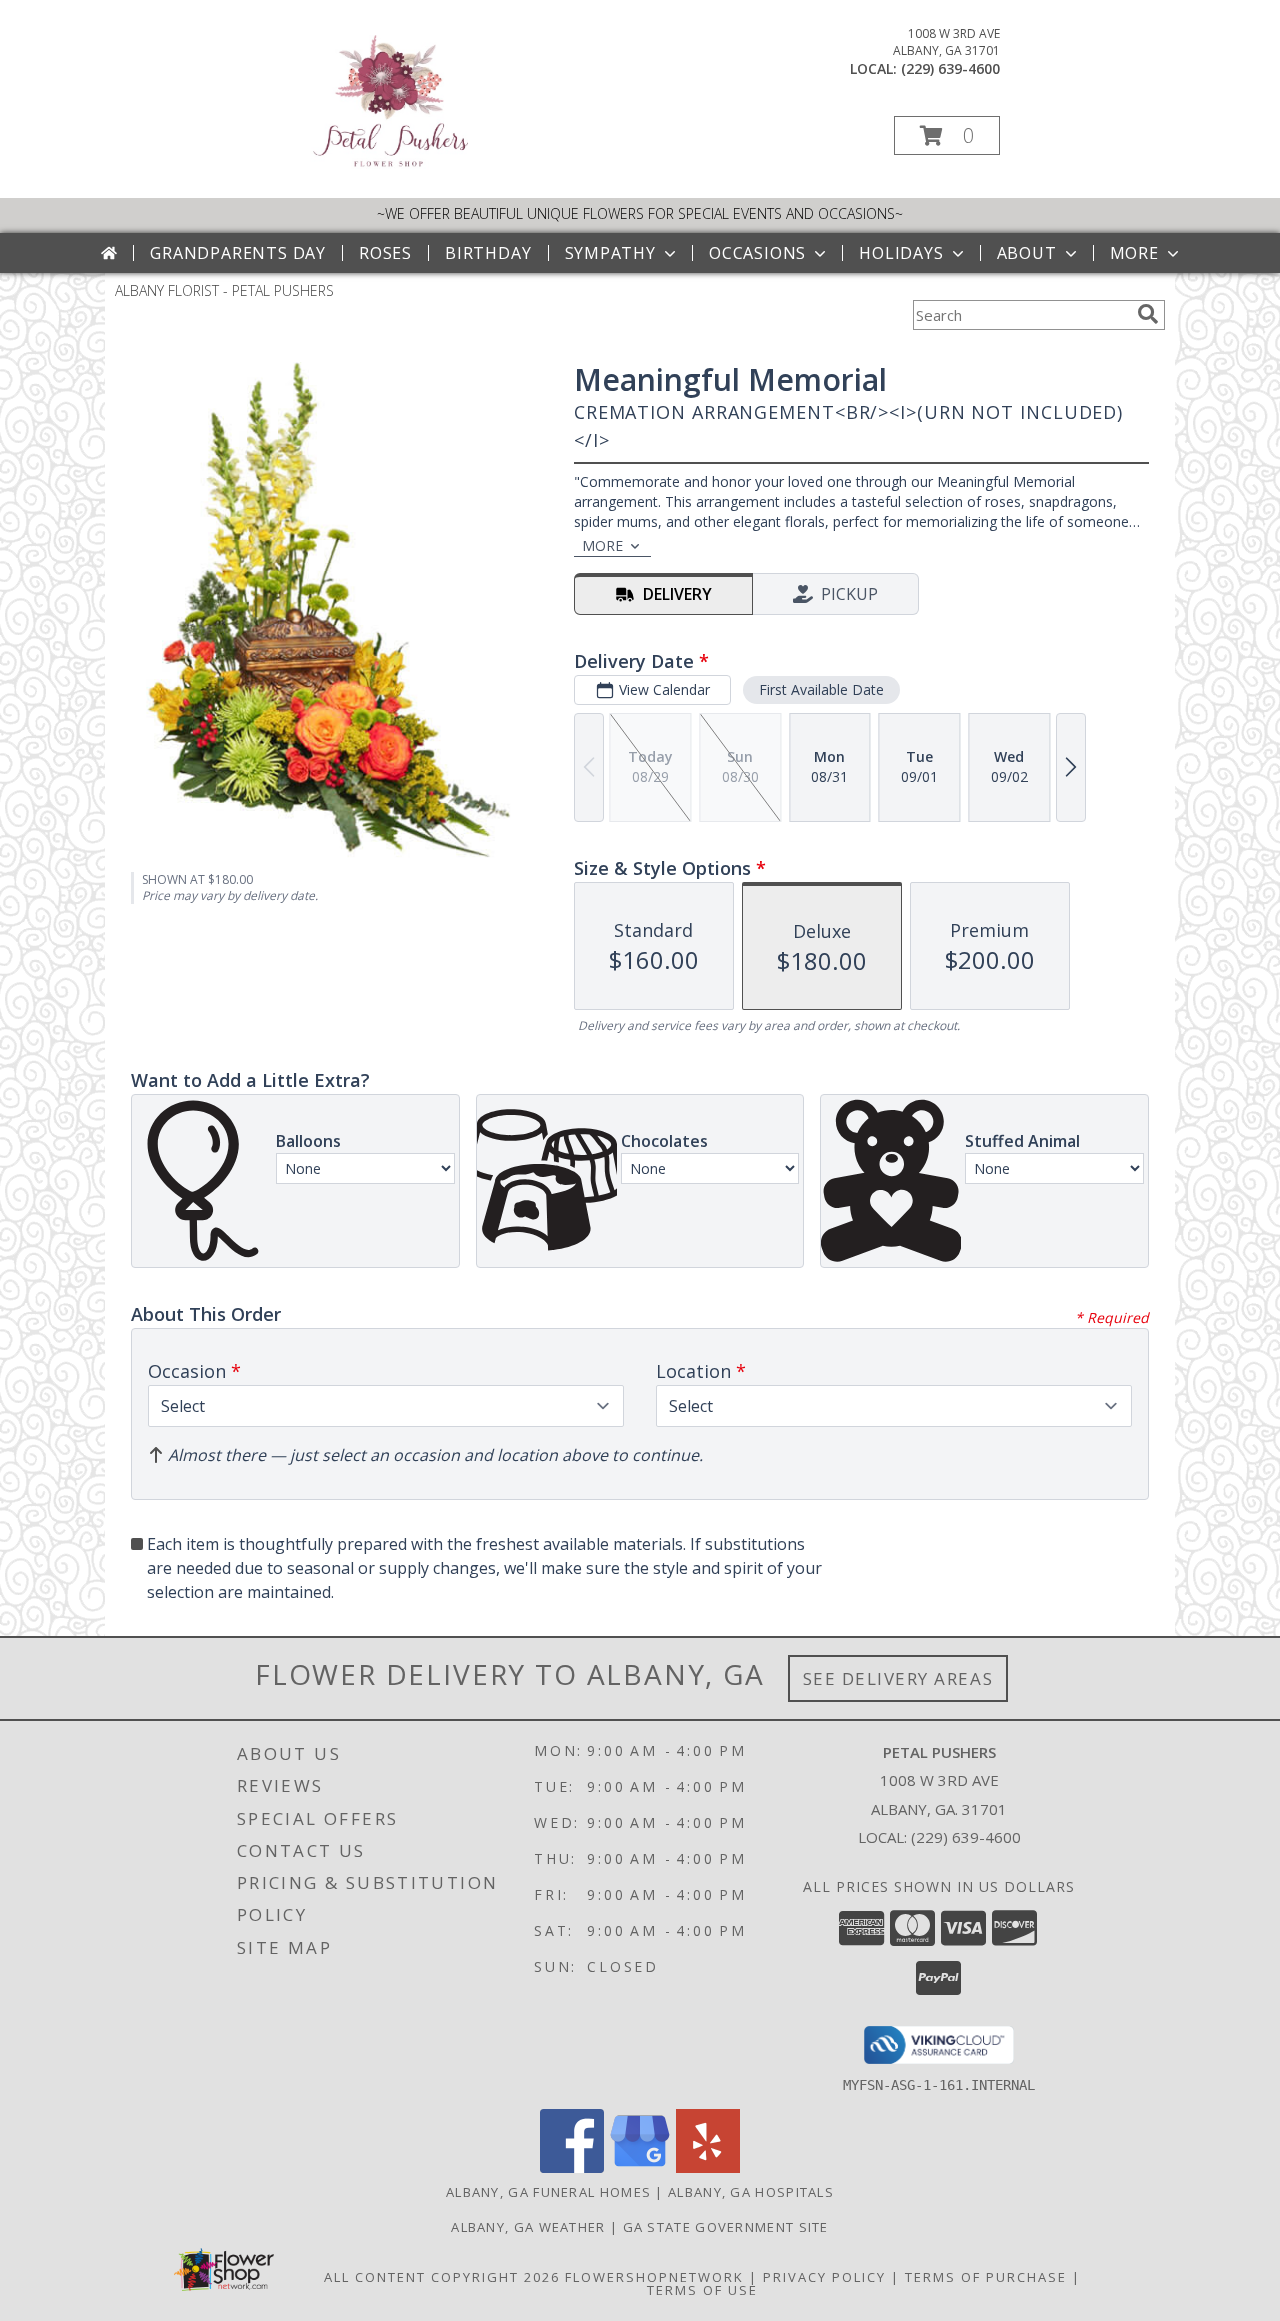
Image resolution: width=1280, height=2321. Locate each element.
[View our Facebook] (572, 2167)
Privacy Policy (824, 2277)
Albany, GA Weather (528, 2227)
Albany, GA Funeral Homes (548, 2192)
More (1134, 253)
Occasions (757, 253)
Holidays (901, 253)
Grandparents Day (238, 253)
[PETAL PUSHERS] (389, 169)
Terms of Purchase (986, 2277)
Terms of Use (702, 2290)
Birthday (488, 253)
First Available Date (821, 689)
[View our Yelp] (708, 2167)
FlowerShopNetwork (654, 2277)
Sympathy (610, 253)
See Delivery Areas (898, 1678)
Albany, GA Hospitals (751, 2192)
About (1027, 253)
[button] (947, 135)
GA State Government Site (726, 2227)
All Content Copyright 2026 (442, 2277)
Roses (385, 253)
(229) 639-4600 (950, 68)
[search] (1148, 314)
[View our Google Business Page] (640, 2167)
